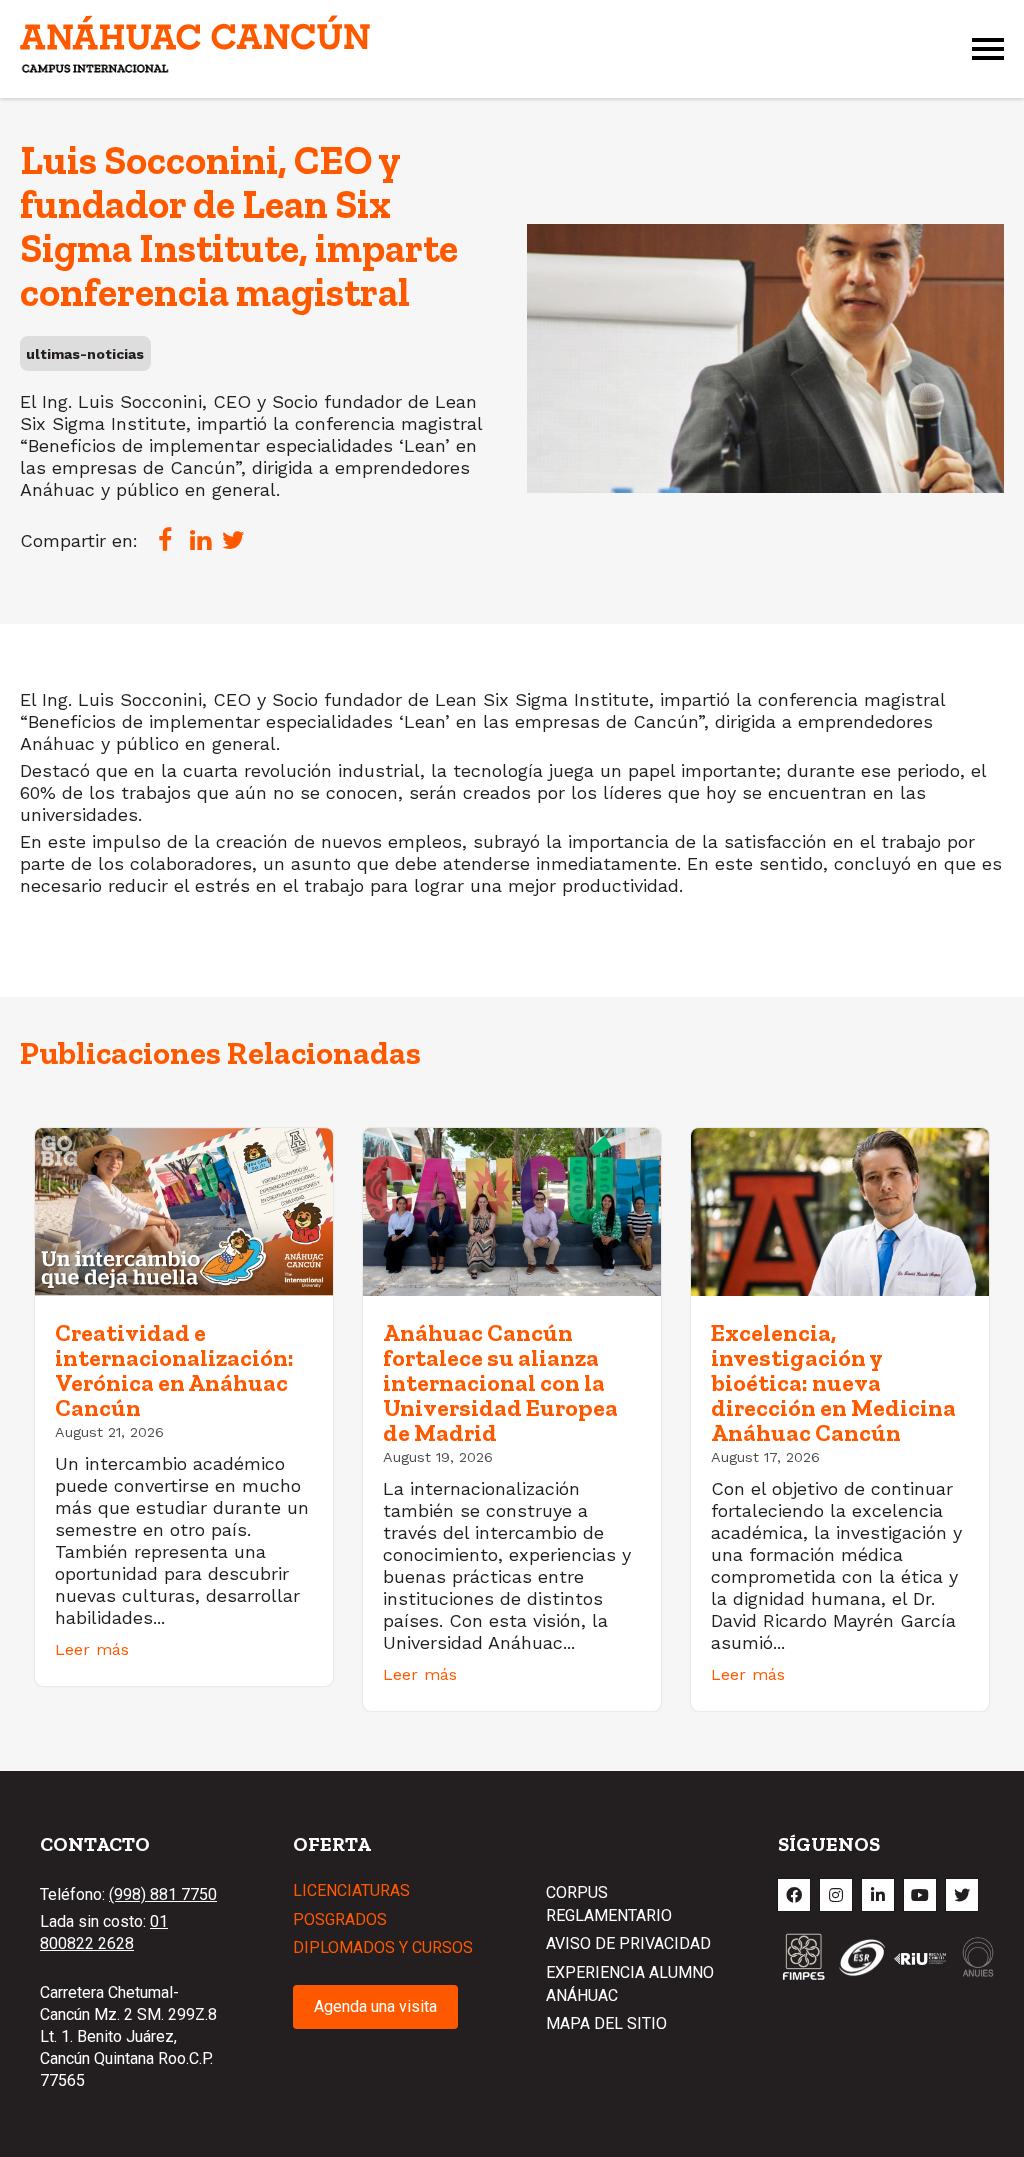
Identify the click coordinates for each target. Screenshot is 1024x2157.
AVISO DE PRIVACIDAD (628, 1943)
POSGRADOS (340, 1919)
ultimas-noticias (85, 354)
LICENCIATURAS (351, 1890)
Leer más (92, 1649)
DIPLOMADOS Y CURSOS (383, 1947)
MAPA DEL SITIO (606, 2023)
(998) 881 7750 (163, 1894)
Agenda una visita (375, 2006)
